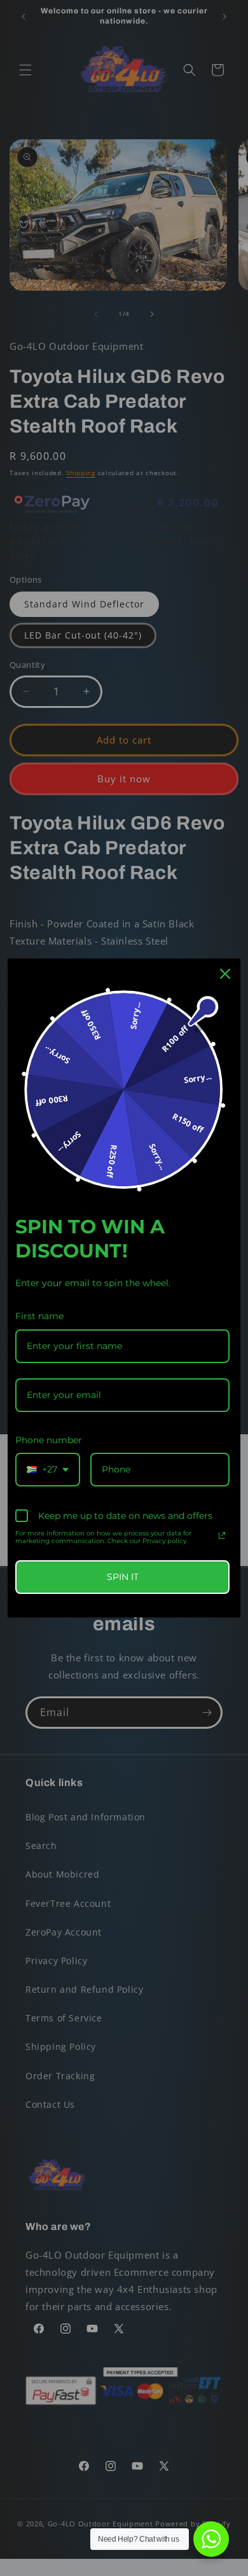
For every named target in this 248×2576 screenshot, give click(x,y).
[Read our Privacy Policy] (222, 1535)
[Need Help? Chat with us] (211, 2539)
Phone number (49, 1440)
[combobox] (48, 1470)
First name (39, 1316)
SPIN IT (123, 1577)
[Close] (225, 974)
